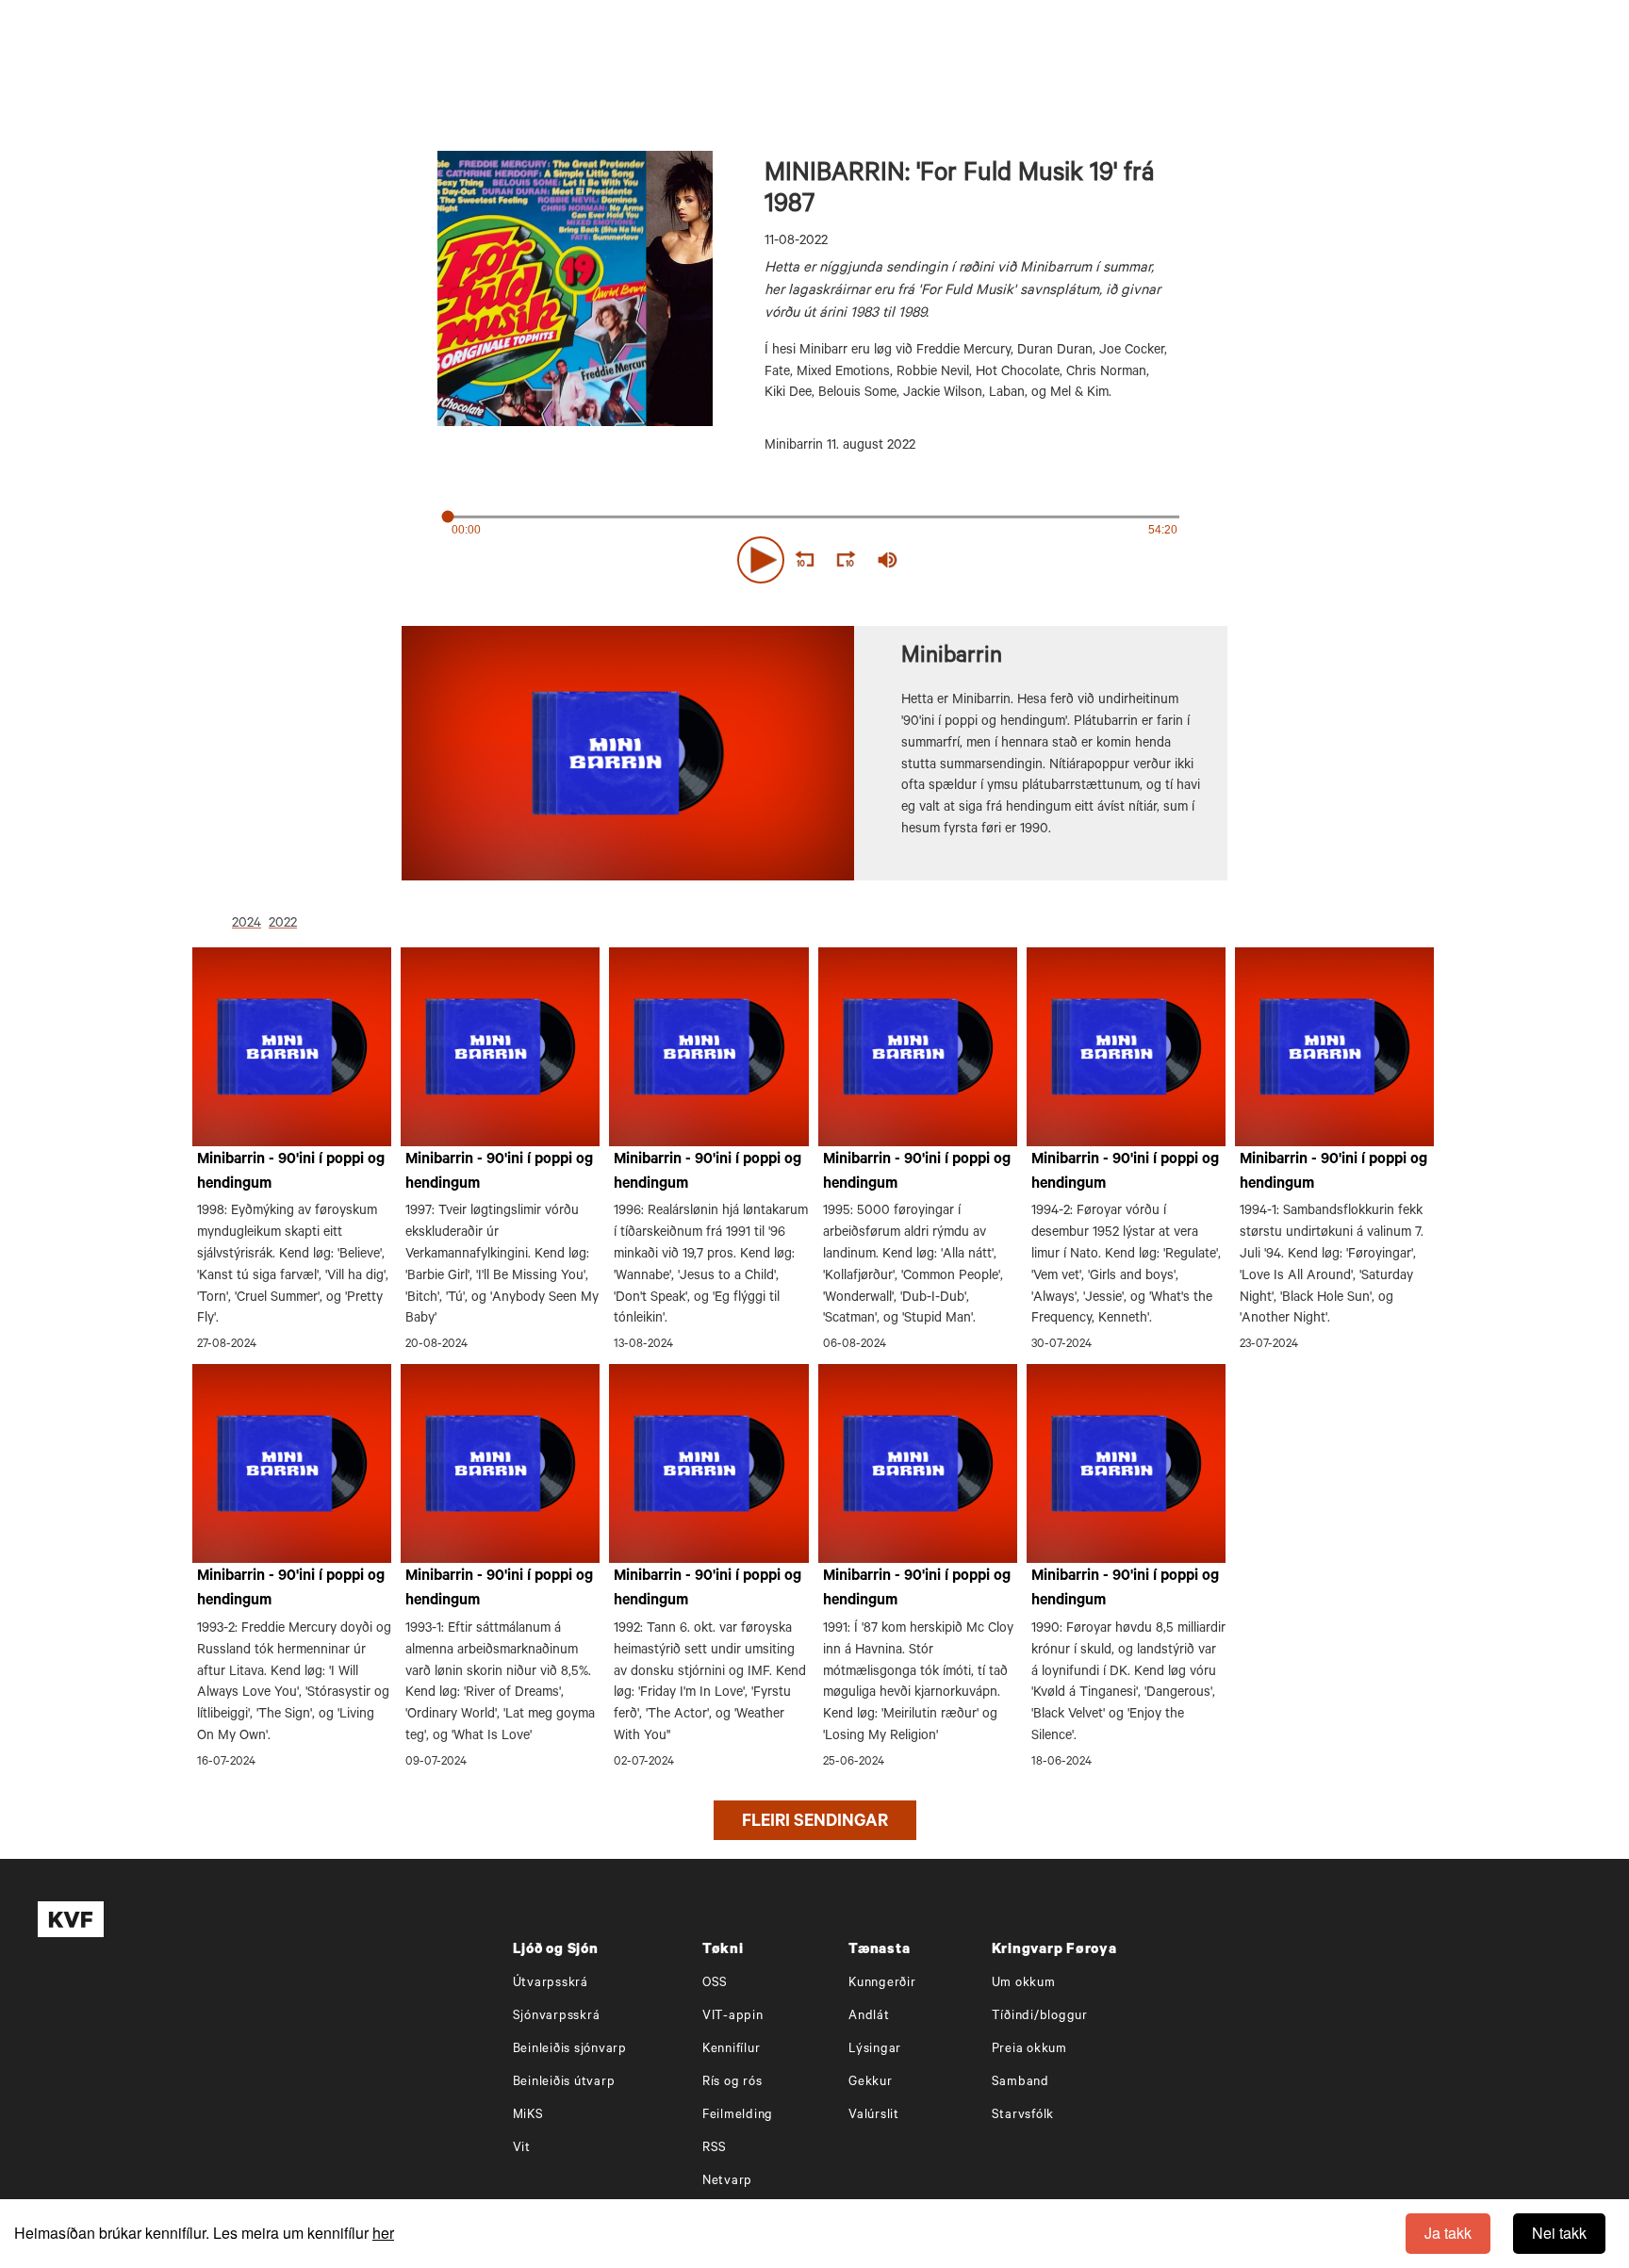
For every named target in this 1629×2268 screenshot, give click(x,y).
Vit (522, 2149)
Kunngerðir (882, 1984)
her (383, 2233)
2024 (247, 925)
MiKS (528, 2116)
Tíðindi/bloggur (1040, 2017)
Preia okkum (1029, 2050)
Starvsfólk (1023, 2116)
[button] (761, 560)
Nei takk (1559, 2233)
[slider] (975, 559)
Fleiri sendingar (815, 1823)
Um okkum (1024, 1984)
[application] (814, 556)
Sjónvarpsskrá (557, 2017)
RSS (715, 2149)
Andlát (869, 2017)
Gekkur (871, 2083)
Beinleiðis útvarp (564, 2083)
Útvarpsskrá (551, 1984)
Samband (1020, 2083)
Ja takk (1448, 2233)
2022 (283, 925)
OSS (715, 1984)
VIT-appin (733, 2017)
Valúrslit (874, 2116)
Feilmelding (738, 2116)
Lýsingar (875, 2050)
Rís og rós (732, 2083)
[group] (888, 560)
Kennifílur (732, 2050)
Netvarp (727, 2182)
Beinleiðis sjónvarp (570, 2050)
